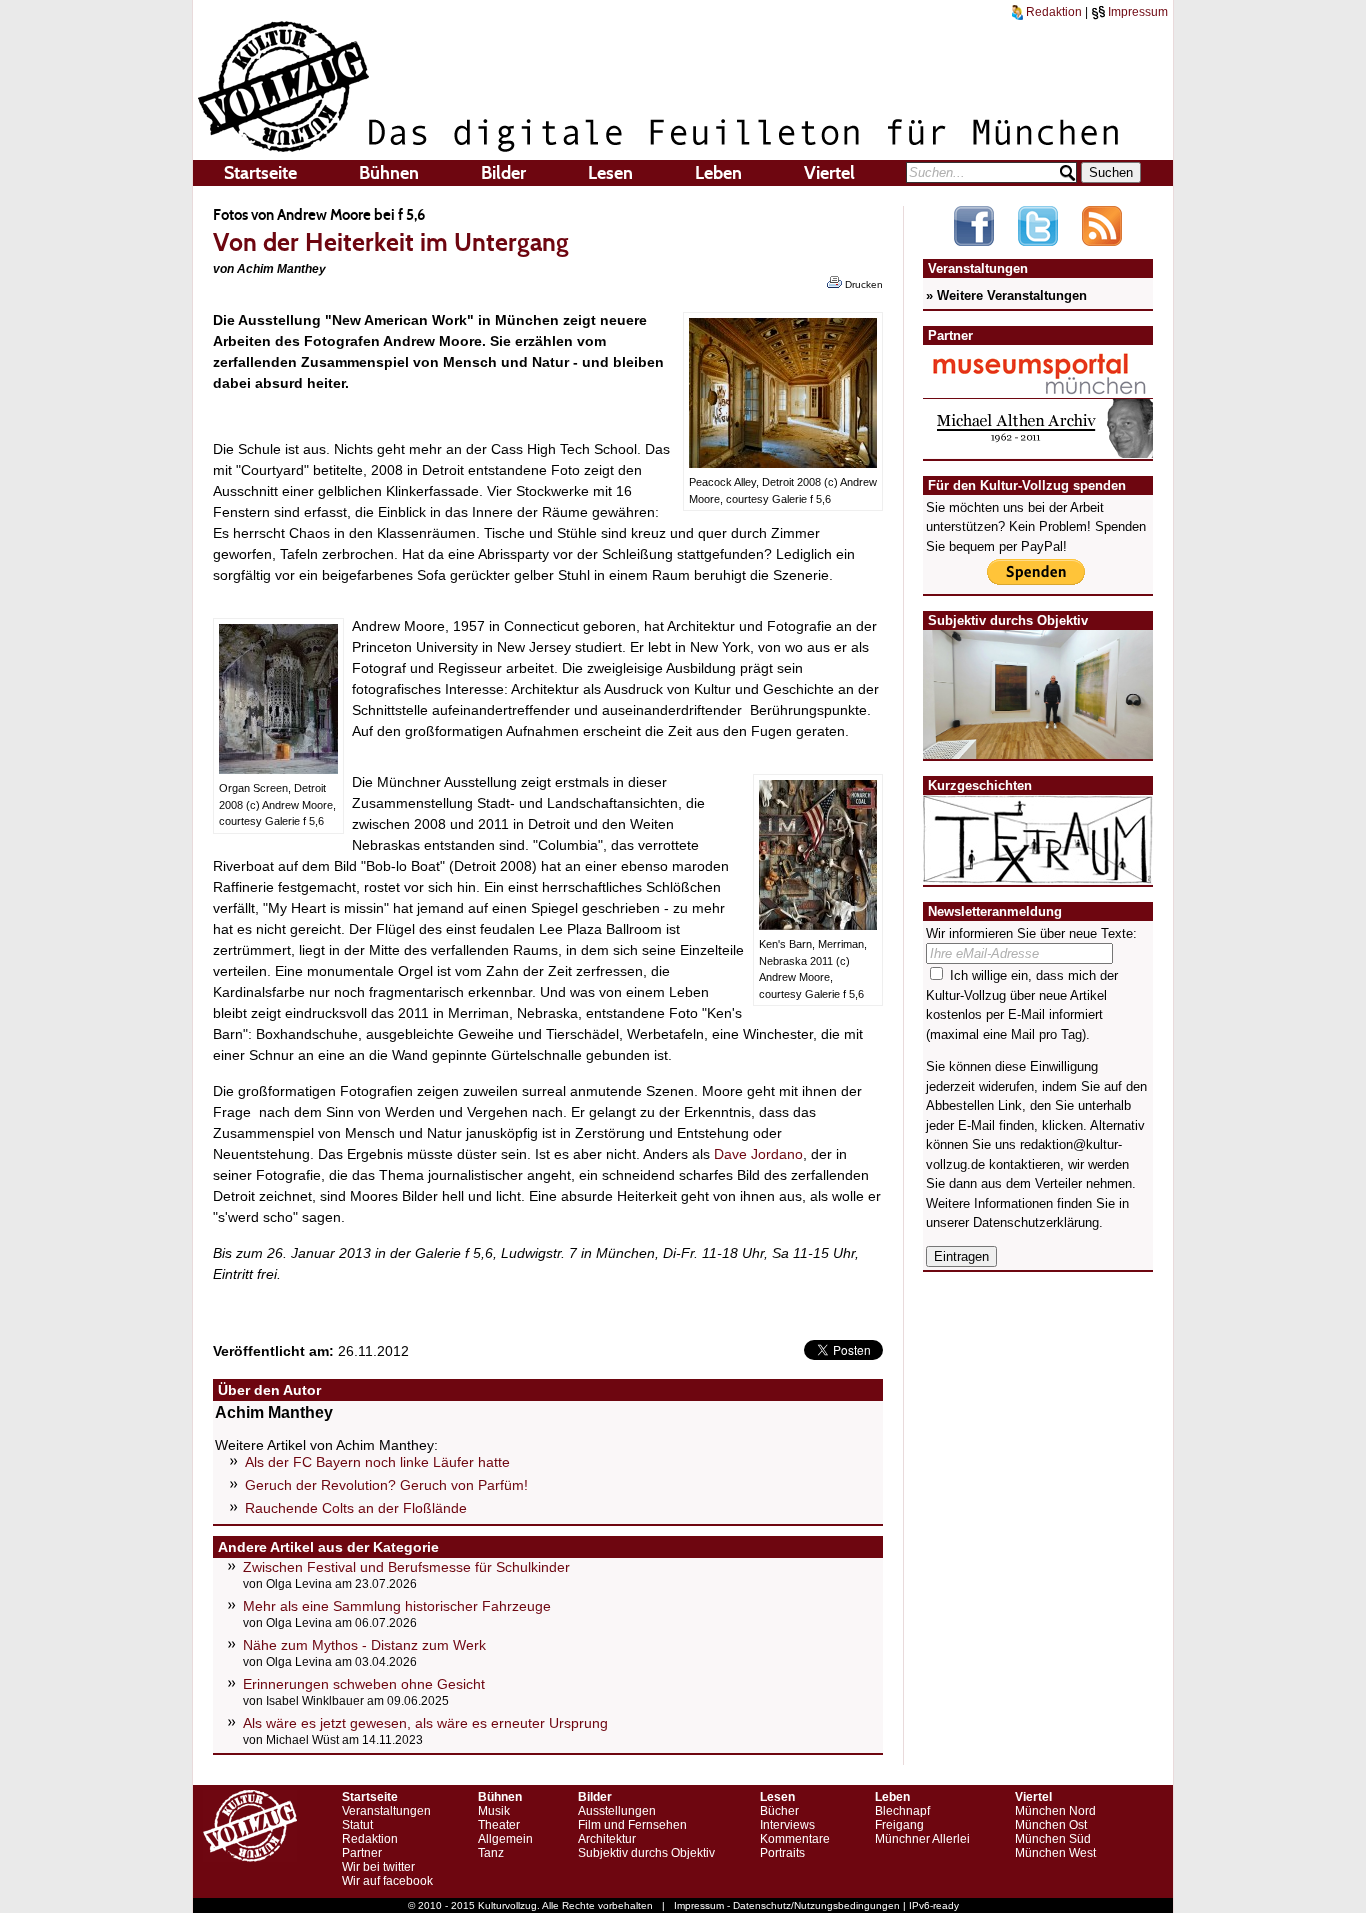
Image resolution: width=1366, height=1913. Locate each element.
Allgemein (505, 1839)
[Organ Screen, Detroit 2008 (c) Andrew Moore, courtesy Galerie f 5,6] (278, 769)
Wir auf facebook (387, 1881)
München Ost (1051, 1825)
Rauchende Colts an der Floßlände (356, 1508)
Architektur (607, 1839)
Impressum (1136, 12)
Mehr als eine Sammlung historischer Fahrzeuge (397, 1606)
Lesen (610, 173)
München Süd (1053, 1839)
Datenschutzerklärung (1036, 1222)
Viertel (829, 173)
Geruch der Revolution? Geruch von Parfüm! (386, 1485)
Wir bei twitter (378, 1867)
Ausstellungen (617, 1811)
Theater (499, 1825)
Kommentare (795, 1839)
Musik (494, 1811)
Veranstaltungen (386, 1811)
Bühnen (389, 173)
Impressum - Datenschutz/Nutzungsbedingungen (787, 1905)
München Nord (1055, 1811)
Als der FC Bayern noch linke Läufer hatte (377, 1462)
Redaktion (1052, 12)
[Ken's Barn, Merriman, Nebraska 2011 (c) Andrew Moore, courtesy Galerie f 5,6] (818, 925)
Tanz (491, 1853)
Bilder (503, 173)
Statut (357, 1825)
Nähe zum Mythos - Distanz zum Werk (364, 1645)
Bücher (779, 1811)
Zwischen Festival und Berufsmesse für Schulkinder (406, 1567)
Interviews (787, 1825)
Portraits (782, 1853)
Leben (718, 173)
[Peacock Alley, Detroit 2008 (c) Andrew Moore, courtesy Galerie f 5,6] (783, 463)
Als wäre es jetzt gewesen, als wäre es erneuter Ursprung (425, 1723)
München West (1055, 1853)
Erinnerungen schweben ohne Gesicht (364, 1684)
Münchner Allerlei (922, 1839)
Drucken (862, 284)
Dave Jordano (758, 1154)
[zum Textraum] (1038, 871)
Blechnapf (902, 1811)
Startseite (260, 173)
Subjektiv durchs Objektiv (646, 1853)
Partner (362, 1853)
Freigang (899, 1825)
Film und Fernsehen (632, 1825)
